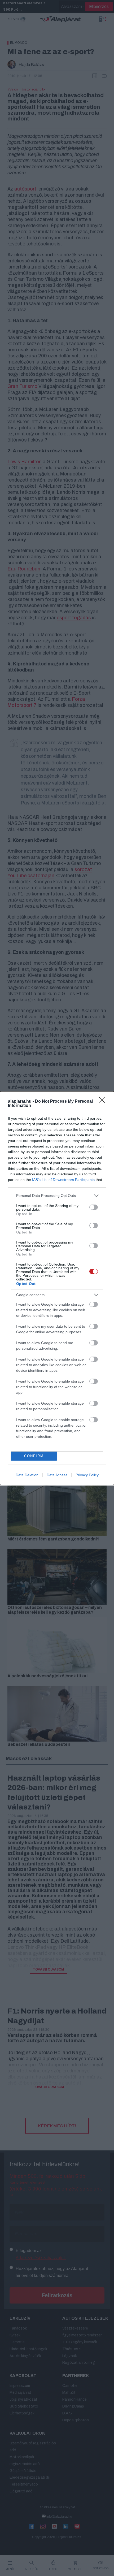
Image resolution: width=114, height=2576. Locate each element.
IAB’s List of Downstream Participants (63, 1180)
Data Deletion (27, 1475)
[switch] (94, 1207)
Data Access (57, 1475)
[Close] (104, 1102)
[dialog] (57, 1288)
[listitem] (57, 1196)
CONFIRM (34, 1456)
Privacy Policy (87, 1475)
